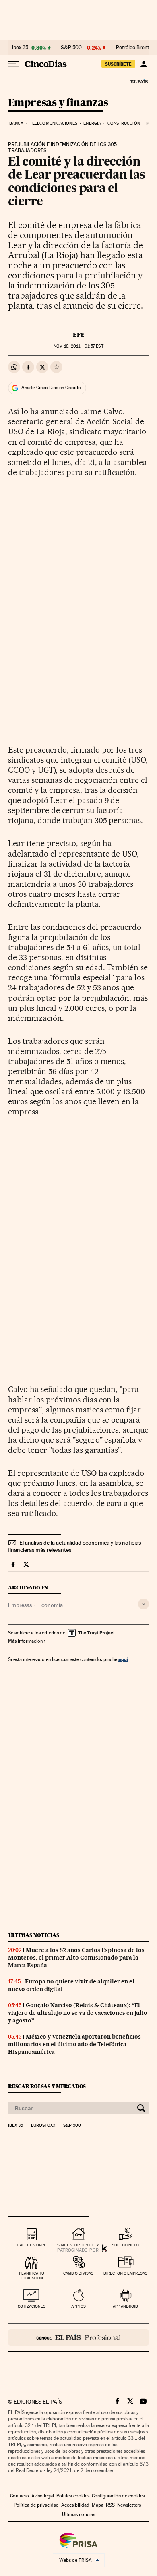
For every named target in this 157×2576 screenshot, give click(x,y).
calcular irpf (32, 2245)
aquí (123, 1659)
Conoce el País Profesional (78, 2337)
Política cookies (73, 2496)
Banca (17, 123)
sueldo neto (125, 2245)
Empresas (20, 1605)
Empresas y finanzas (58, 103)
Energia (92, 123)
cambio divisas (78, 2273)
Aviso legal (43, 2496)
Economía (51, 1605)
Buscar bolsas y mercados (47, 2086)
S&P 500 (71, 48)
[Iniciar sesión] (144, 64)
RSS (110, 2505)
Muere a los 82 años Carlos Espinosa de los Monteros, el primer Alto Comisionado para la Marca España (76, 1958)
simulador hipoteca (78, 2245)
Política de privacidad (36, 2505)
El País (139, 81)
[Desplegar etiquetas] (144, 1604)
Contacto (20, 2496)
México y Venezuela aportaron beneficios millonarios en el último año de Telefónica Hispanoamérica (74, 2044)
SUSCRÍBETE (118, 64)
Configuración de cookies (118, 2496)
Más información (25, 1641)
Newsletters (129, 2505)
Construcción (124, 123)
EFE (79, 335)
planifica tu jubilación (32, 2276)
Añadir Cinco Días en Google (51, 388)
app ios (78, 2306)
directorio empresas (125, 2273)
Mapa (98, 2505)
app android (125, 2306)
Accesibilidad (75, 2505)
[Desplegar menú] (14, 64)
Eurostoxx (43, 2126)
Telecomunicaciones (54, 123)
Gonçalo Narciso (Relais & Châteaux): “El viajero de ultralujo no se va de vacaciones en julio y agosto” (78, 2013)
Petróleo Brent (132, 48)
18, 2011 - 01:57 (78, 346)
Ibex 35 (20, 48)
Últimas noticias (34, 1935)
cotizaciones (32, 2306)
